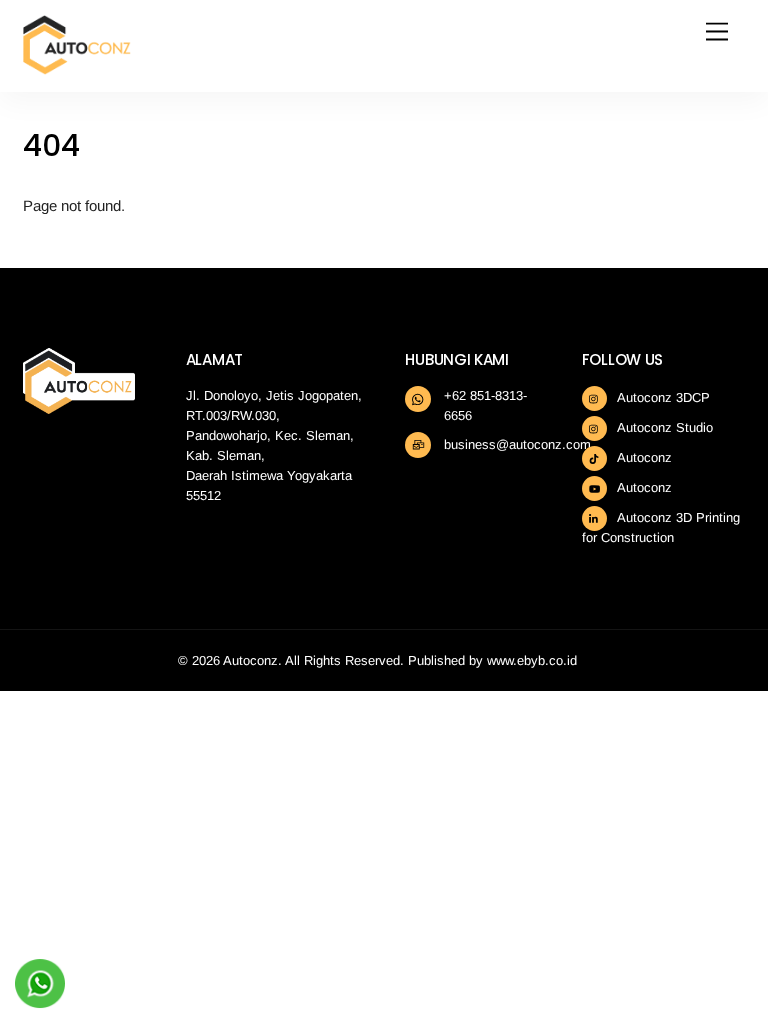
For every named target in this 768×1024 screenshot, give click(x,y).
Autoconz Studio (663, 427)
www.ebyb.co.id (532, 660)
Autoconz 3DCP (662, 397)
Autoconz (643, 457)
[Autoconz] (77, 66)
